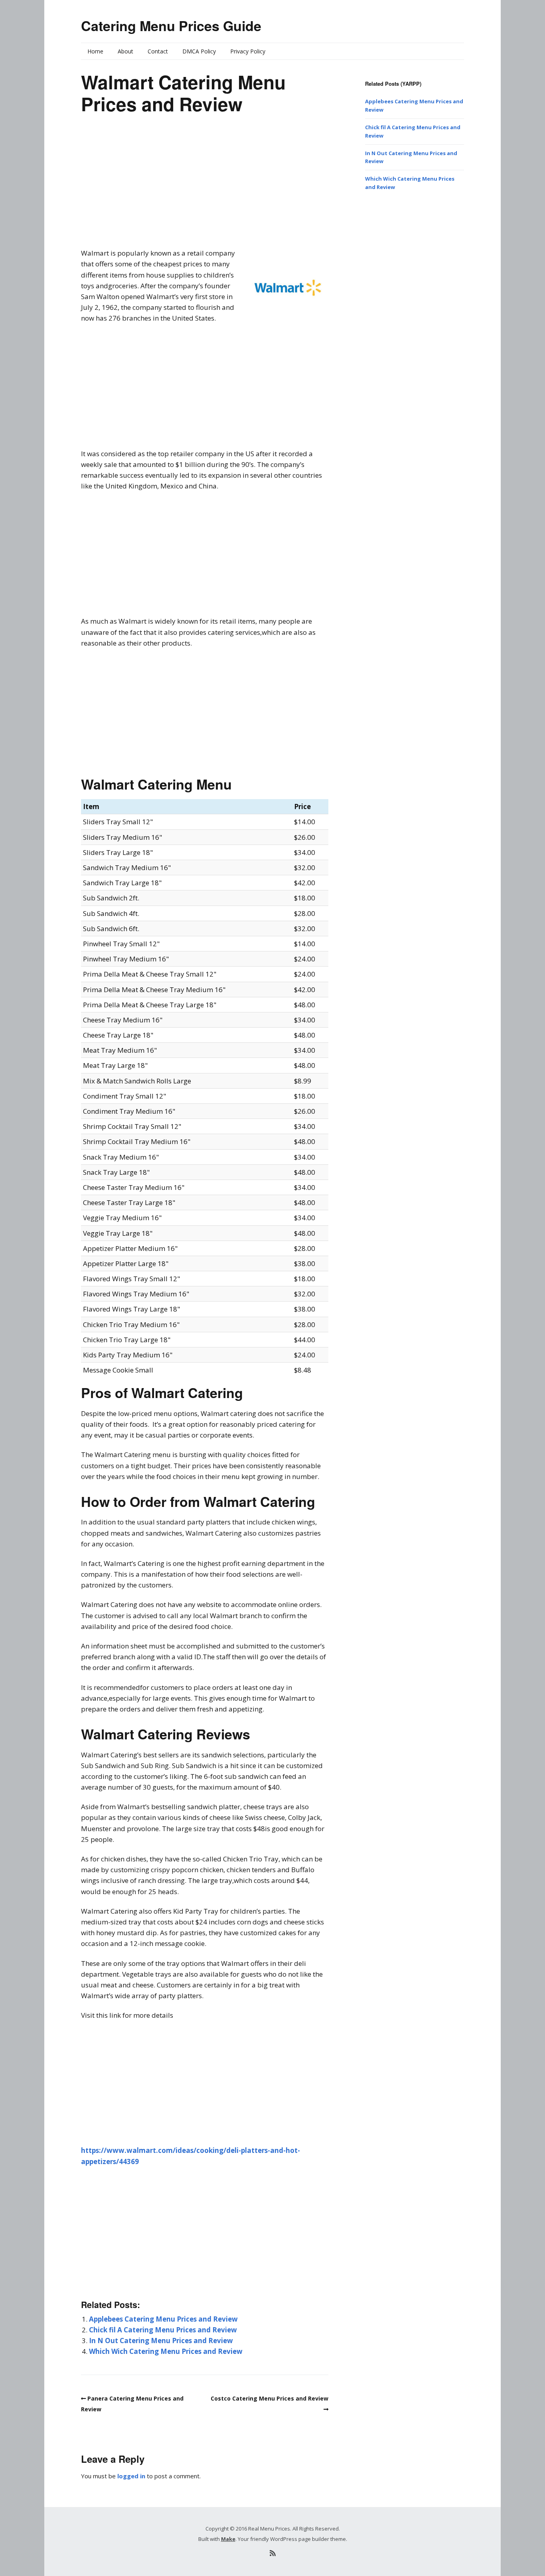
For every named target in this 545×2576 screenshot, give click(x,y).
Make (228, 2539)
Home (95, 51)
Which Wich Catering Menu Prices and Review (166, 2351)
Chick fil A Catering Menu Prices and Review (163, 2330)
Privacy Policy (248, 51)
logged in (131, 2476)
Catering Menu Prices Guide (171, 26)
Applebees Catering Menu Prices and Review (163, 2319)
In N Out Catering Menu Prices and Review (161, 2341)
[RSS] (272, 2553)
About (125, 51)
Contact (158, 51)
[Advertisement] (205, 188)
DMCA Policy (199, 51)
